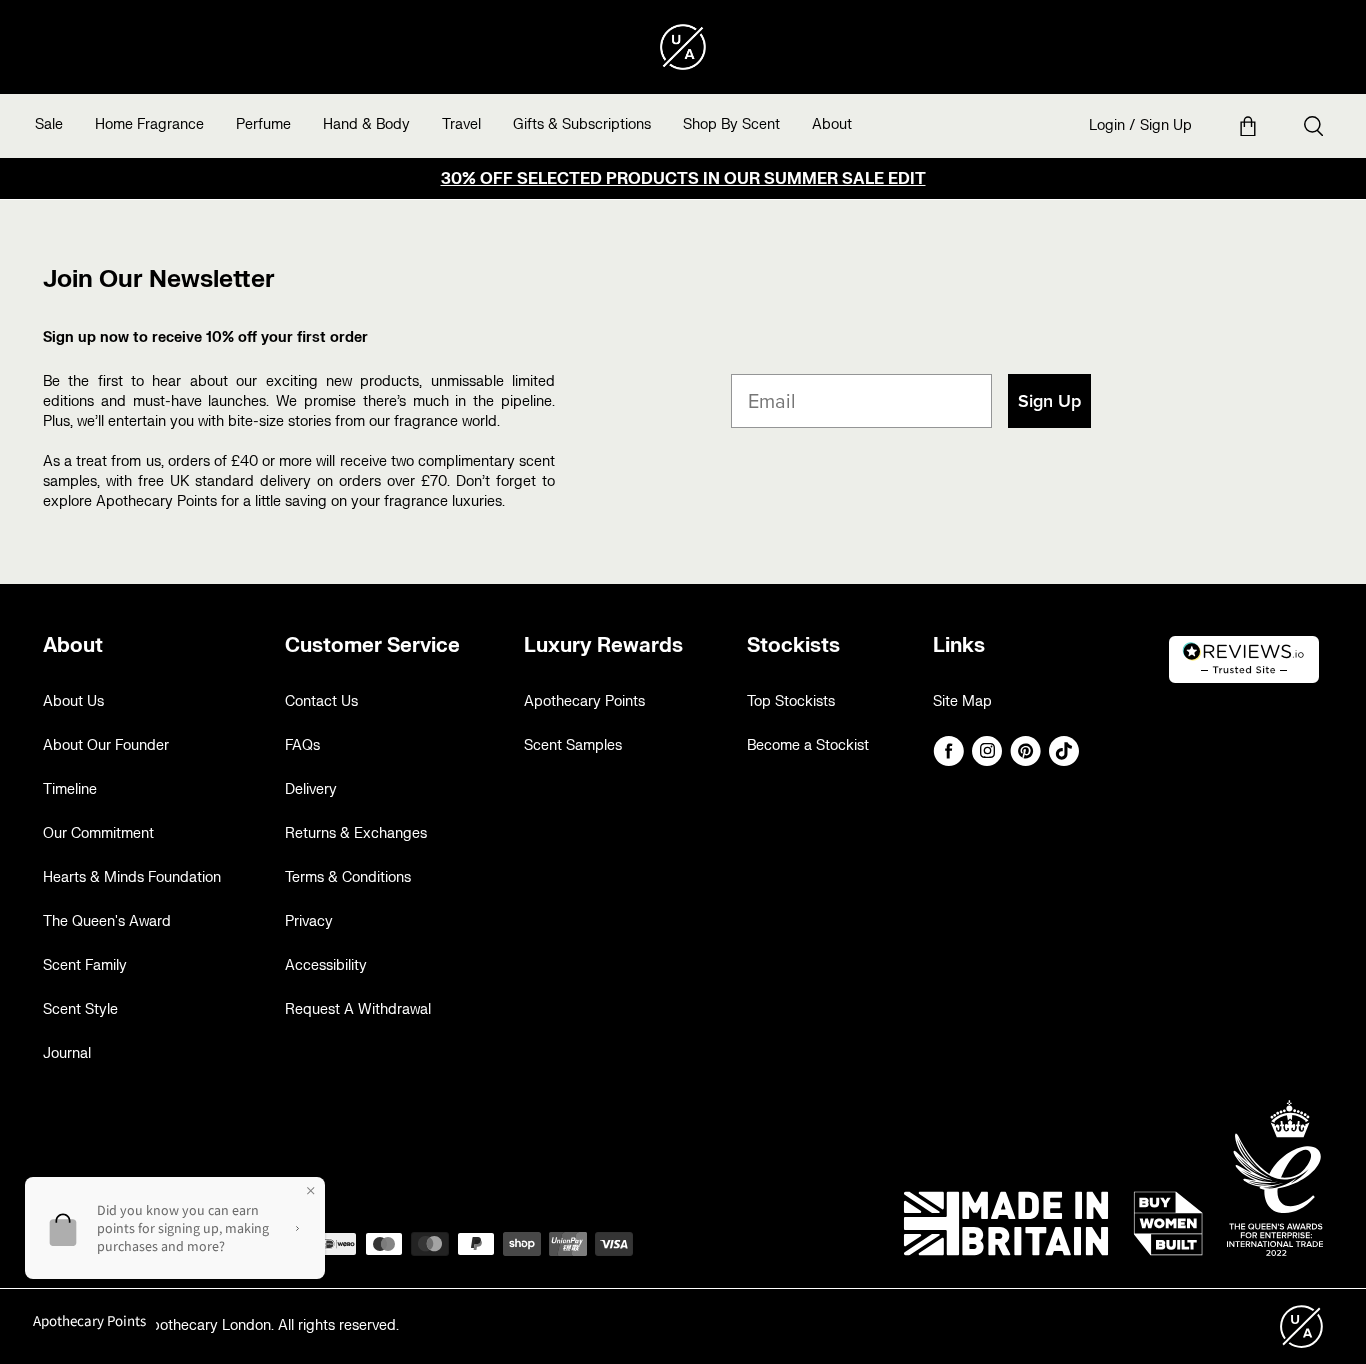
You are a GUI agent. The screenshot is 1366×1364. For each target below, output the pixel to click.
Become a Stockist (808, 745)
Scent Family (85, 965)
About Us (73, 701)
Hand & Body (366, 124)
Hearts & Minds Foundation (132, 877)
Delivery (311, 789)
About (832, 124)
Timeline (70, 789)
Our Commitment (98, 833)
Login (1107, 125)
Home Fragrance (149, 124)
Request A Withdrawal (358, 1009)
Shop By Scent (731, 124)
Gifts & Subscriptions (582, 124)
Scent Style (80, 1009)
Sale (49, 124)
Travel (461, 124)
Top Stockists (791, 701)
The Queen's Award (107, 921)
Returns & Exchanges (356, 833)
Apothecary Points (584, 701)
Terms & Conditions (348, 877)
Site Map (962, 701)
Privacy (309, 921)
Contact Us (321, 701)
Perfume (263, 124)
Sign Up (1166, 125)
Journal (67, 1053)
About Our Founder (106, 745)
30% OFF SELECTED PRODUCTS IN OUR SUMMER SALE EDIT (683, 179)
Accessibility (326, 965)
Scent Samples (573, 745)
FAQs (302, 745)
